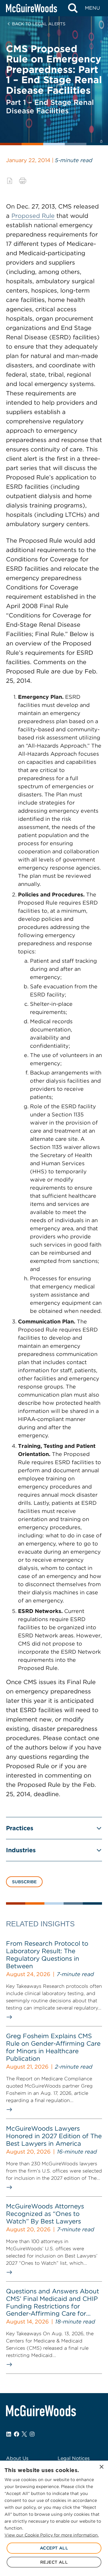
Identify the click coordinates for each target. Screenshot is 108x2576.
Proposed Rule (33, 216)
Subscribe (24, 1882)
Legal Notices (74, 2458)
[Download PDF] (10, 181)
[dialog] (54, 2518)
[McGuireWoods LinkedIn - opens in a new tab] (9, 2434)
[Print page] (23, 181)
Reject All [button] (54, 2562)
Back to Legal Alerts (39, 24)
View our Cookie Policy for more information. (52, 2535)
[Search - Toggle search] (73, 8)
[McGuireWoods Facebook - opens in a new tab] (16, 2434)
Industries (21, 1850)
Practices (20, 1828)
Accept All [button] (54, 2548)
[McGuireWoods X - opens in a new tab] (24, 2434)
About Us (17, 2458)
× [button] (101, 2467)
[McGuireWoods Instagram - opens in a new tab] (32, 2434)
